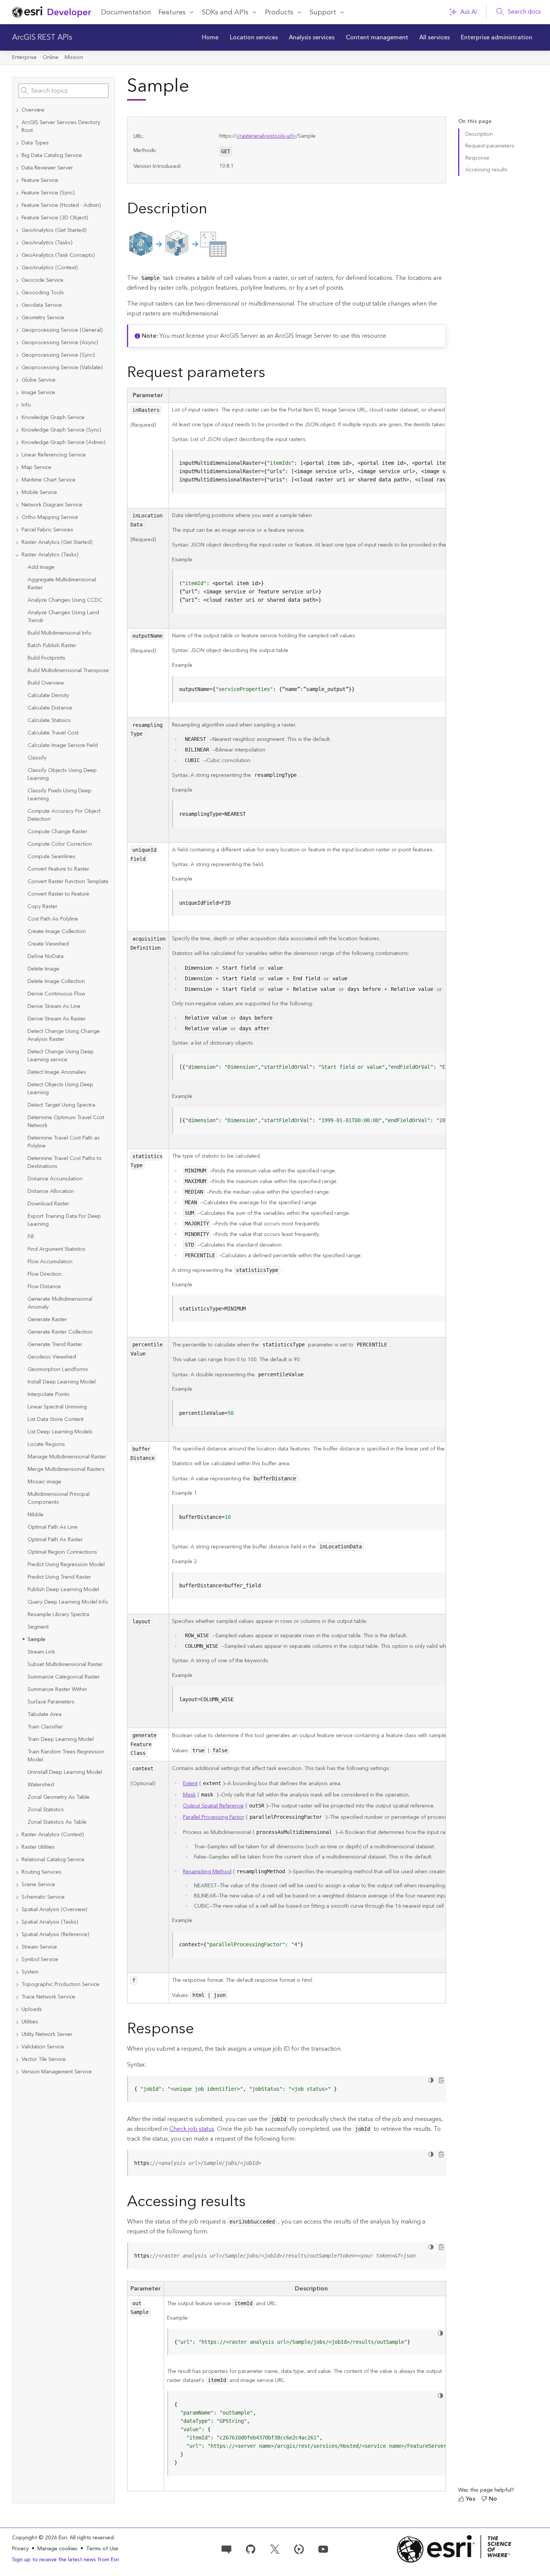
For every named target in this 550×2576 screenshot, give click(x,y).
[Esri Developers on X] (275, 2548)
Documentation (126, 12)
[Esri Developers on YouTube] (323, 2548)
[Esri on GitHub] (251, 2548)
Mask (189, 1795)
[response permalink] (200, 2030)
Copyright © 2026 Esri (40, 2538)
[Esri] (454, 2549)
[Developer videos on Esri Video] (299, 2548)
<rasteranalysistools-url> (266, 136)
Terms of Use (102, 2549)
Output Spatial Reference (213, 1806)
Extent (190, 1784)
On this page (475, 122)
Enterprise (24, 57)
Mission (74, 57)
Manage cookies (57, 2549)
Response (477, 158)
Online (51, 57)
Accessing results (486, 170)
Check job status (192, 2129)
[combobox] (64, 91)
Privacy (20, 2549)
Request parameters (490, 146)
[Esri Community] (226, 2548)
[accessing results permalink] (252, 2203)
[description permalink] (213, 210)
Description (479, 134)
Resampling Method (207, 1872)
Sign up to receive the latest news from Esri (66, 2560)
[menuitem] (210, 37)
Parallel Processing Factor (214, 1817)
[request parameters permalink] (271, 374)
